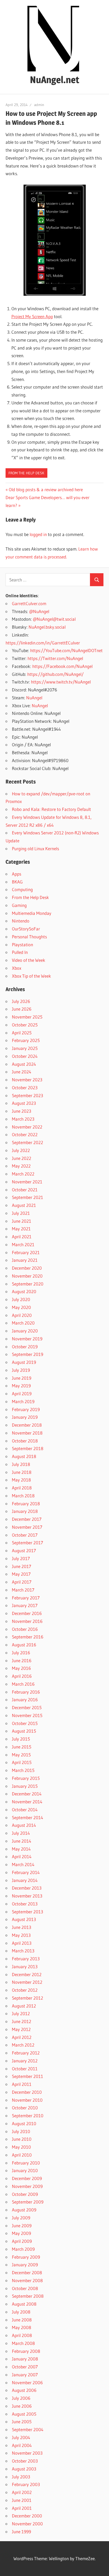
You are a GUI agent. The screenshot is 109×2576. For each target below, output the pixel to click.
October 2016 (25, 1629)
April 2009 (22, 2241)
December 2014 (27, 1794)
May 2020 (21, 1307)
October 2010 (25, 2108)
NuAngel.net (55, 80)
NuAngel (34, 698)
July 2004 (21, 2437)
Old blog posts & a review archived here (46, 489)
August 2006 (24, 2390)
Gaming (19, 905)
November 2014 (27, 1802)
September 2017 (28, 1543)
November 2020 (27, 1276)
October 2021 (25, 1190)
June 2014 (22, 1841)
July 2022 (21, 1150)
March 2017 (23, 1590)
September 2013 (28, 1912)
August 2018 (24, 1456)
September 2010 (28, 2116)
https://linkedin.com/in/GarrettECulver (43, 643)
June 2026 (22, 1009)
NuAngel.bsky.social (47, 627)
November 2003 (27, 2453)
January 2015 (25, 1786)
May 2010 (21, 2147)
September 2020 (28, 1284)
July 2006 (21, 2398)
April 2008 (22, 2335)
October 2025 (25, 1025)
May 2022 (21, 1166)
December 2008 (27, 2272)
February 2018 (26, 1504)
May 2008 (22, 2327)
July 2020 (21, 1299)
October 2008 (25, 2288)
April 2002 (22, 2492)
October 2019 (25, 1347)
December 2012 (27, 1974)
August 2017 (24, 1550)
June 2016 (22, 1660)
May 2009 (21, 2233)
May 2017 (21, 1574)
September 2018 (28, 1448)
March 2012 (23, 2045)
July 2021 (21, 1213)
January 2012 (25, 2061)
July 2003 (21, 2477)
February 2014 (26, 1872)
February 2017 (26, 1598)
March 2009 (23, 2249)
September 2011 (28, 2076)
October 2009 (25, 2194)
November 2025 (27, 1017)
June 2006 (22, 2406)
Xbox (17, 968)
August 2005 (24, 2414)
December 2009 (27, 2178)
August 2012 (24, 2006)
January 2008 (25, 2359)
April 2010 (22, 2155)
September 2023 (28, 1095)
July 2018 (21, 1464)
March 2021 (23, 1244)
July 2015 (21, 1739)
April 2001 (22, 2508)
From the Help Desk (26, 473)
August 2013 (24, 1919)
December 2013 (27, 1888)
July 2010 (21, 2131)
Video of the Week (29, 960)
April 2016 (22, 1676)
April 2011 (22, 2084)
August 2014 (24, 1825)
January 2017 (25, 1605)
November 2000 (27, 2524)
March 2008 (23, 2343)
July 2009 (21, 2218)
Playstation (22, 945)
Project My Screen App (32, 316)
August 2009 (24, 2210)
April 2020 (22, 1315)
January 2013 (25, 1966)
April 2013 (22, 1943)
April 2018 (22, 1488)
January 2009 (25, 2265)
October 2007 (25, 2367)
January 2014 (25, 1880)
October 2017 (25, 1535)
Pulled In (20, 952)
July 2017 (21, 1558)
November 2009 (27, 2186)
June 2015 (22, 1747)
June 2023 (22, 1111)
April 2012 (22, 2037)
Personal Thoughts (29, 937)
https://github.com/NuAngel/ (55, 674)
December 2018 (27, 1425)
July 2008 (21, 2312)
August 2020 (24, 1291)
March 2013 (23, 1951)
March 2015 (23, 1770)
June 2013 (22, 1927)
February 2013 (26, 1959)
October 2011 (25, 2069)
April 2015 (22, 1762)
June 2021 (22, 1221)
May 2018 (21, 1480)
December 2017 (27, 1519)
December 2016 (27, 1613)
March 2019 (23, 1401)
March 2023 (23, 1119)
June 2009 (22, 2226)
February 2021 (26, 1252)
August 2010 (24, 2123)
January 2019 (25, 1417)
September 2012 (28, 1998)
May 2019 (21, 1386)
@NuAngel (39, 611)
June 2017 (22, 1566)
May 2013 (21, 1935)
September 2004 (28, 2429)
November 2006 (27, 2383)
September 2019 (28, 1354)
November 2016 (27, 1621)
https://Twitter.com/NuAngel (55, 658)
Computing (22, 889)
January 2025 (25, 1048)
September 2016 (28, 1637)
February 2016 (26, 1692)
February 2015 (26, 1778)
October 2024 (25, 1056)
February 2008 (26, 2351)
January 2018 (25, 1511)
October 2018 (25, 1441)
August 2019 (24, 1362)
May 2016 (21, 1668)
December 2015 (27, 1707)
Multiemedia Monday (32, 913)
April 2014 (22, 1856)
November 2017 (27, 1527)
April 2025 (22, 1033)
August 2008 (24, 2304)
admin (39, 105)
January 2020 (25, 1331)
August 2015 (24, 1731)
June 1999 (21, 2532)
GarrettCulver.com (29, 603)
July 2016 (21, 1653)
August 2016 (24, 1645)
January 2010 (25, 2170)
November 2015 (27, 1715)
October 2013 (25, 1904)
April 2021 (22, 1237)
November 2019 (27, 1339)
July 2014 (21, 1833)
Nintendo (21, 921)
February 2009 (26, 2257)
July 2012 (21, 2013)
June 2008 (22, 2320)
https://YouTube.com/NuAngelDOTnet (66, 650)
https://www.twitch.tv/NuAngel (61, 682)
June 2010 (22, 2139)
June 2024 (22, 1072)
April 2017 (22, 1582)
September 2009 (28, 2202)
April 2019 (22, 1394)
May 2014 (21, 1849)
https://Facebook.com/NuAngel (62, 666)
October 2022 (25, 1134)
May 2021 (21, 1229)
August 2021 (24, 1205)
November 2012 (27, 1982)
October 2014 (25, 1810)
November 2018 (27, 1433)
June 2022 (22, 1158)
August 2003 (24, 2469)
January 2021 (25, 1260)
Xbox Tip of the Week (31, 976)
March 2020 (23, 1323)
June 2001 (22, 2500)
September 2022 (28, 1142)
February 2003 (26, 2484)
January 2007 (25, 2375)
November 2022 (27, 1127)
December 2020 (27, 1268)
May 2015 (21, 1755)
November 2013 (27, 1896)
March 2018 (23, 1496)
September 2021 (28, 1197)
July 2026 (21, 1001)
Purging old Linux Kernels (35, 849)
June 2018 (22, 1472)
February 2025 (26, 1040)
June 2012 (22, 2021)
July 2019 (21, 1370)
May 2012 (21, 2029)
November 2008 (27, 2280)
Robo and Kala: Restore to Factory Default (51, 809)
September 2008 (28, 2296)
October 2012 (25, 1990)
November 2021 (27, 1182)
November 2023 (27, 1080)
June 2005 (22, 2422)
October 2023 (25, 1088)
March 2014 (23, 1864)
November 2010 (27, 2100)
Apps (17, 874)
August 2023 (24, 1103)
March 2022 (23, 1174)
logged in (38, 534)
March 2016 (23, 1684)
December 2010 (27, 2092)
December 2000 (27, 2516)
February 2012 (26, 2053)
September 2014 (28, 1817)
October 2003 (25, 2461)
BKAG (17, 882)
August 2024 (24, 1064)
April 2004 (22, 2445)
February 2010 (26, 2163)
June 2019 (22, 1378)
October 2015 (25, 1723)
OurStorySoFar (26, 929)
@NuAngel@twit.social (54, 619)
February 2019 (26, 1409)
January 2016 (25, 1700)
